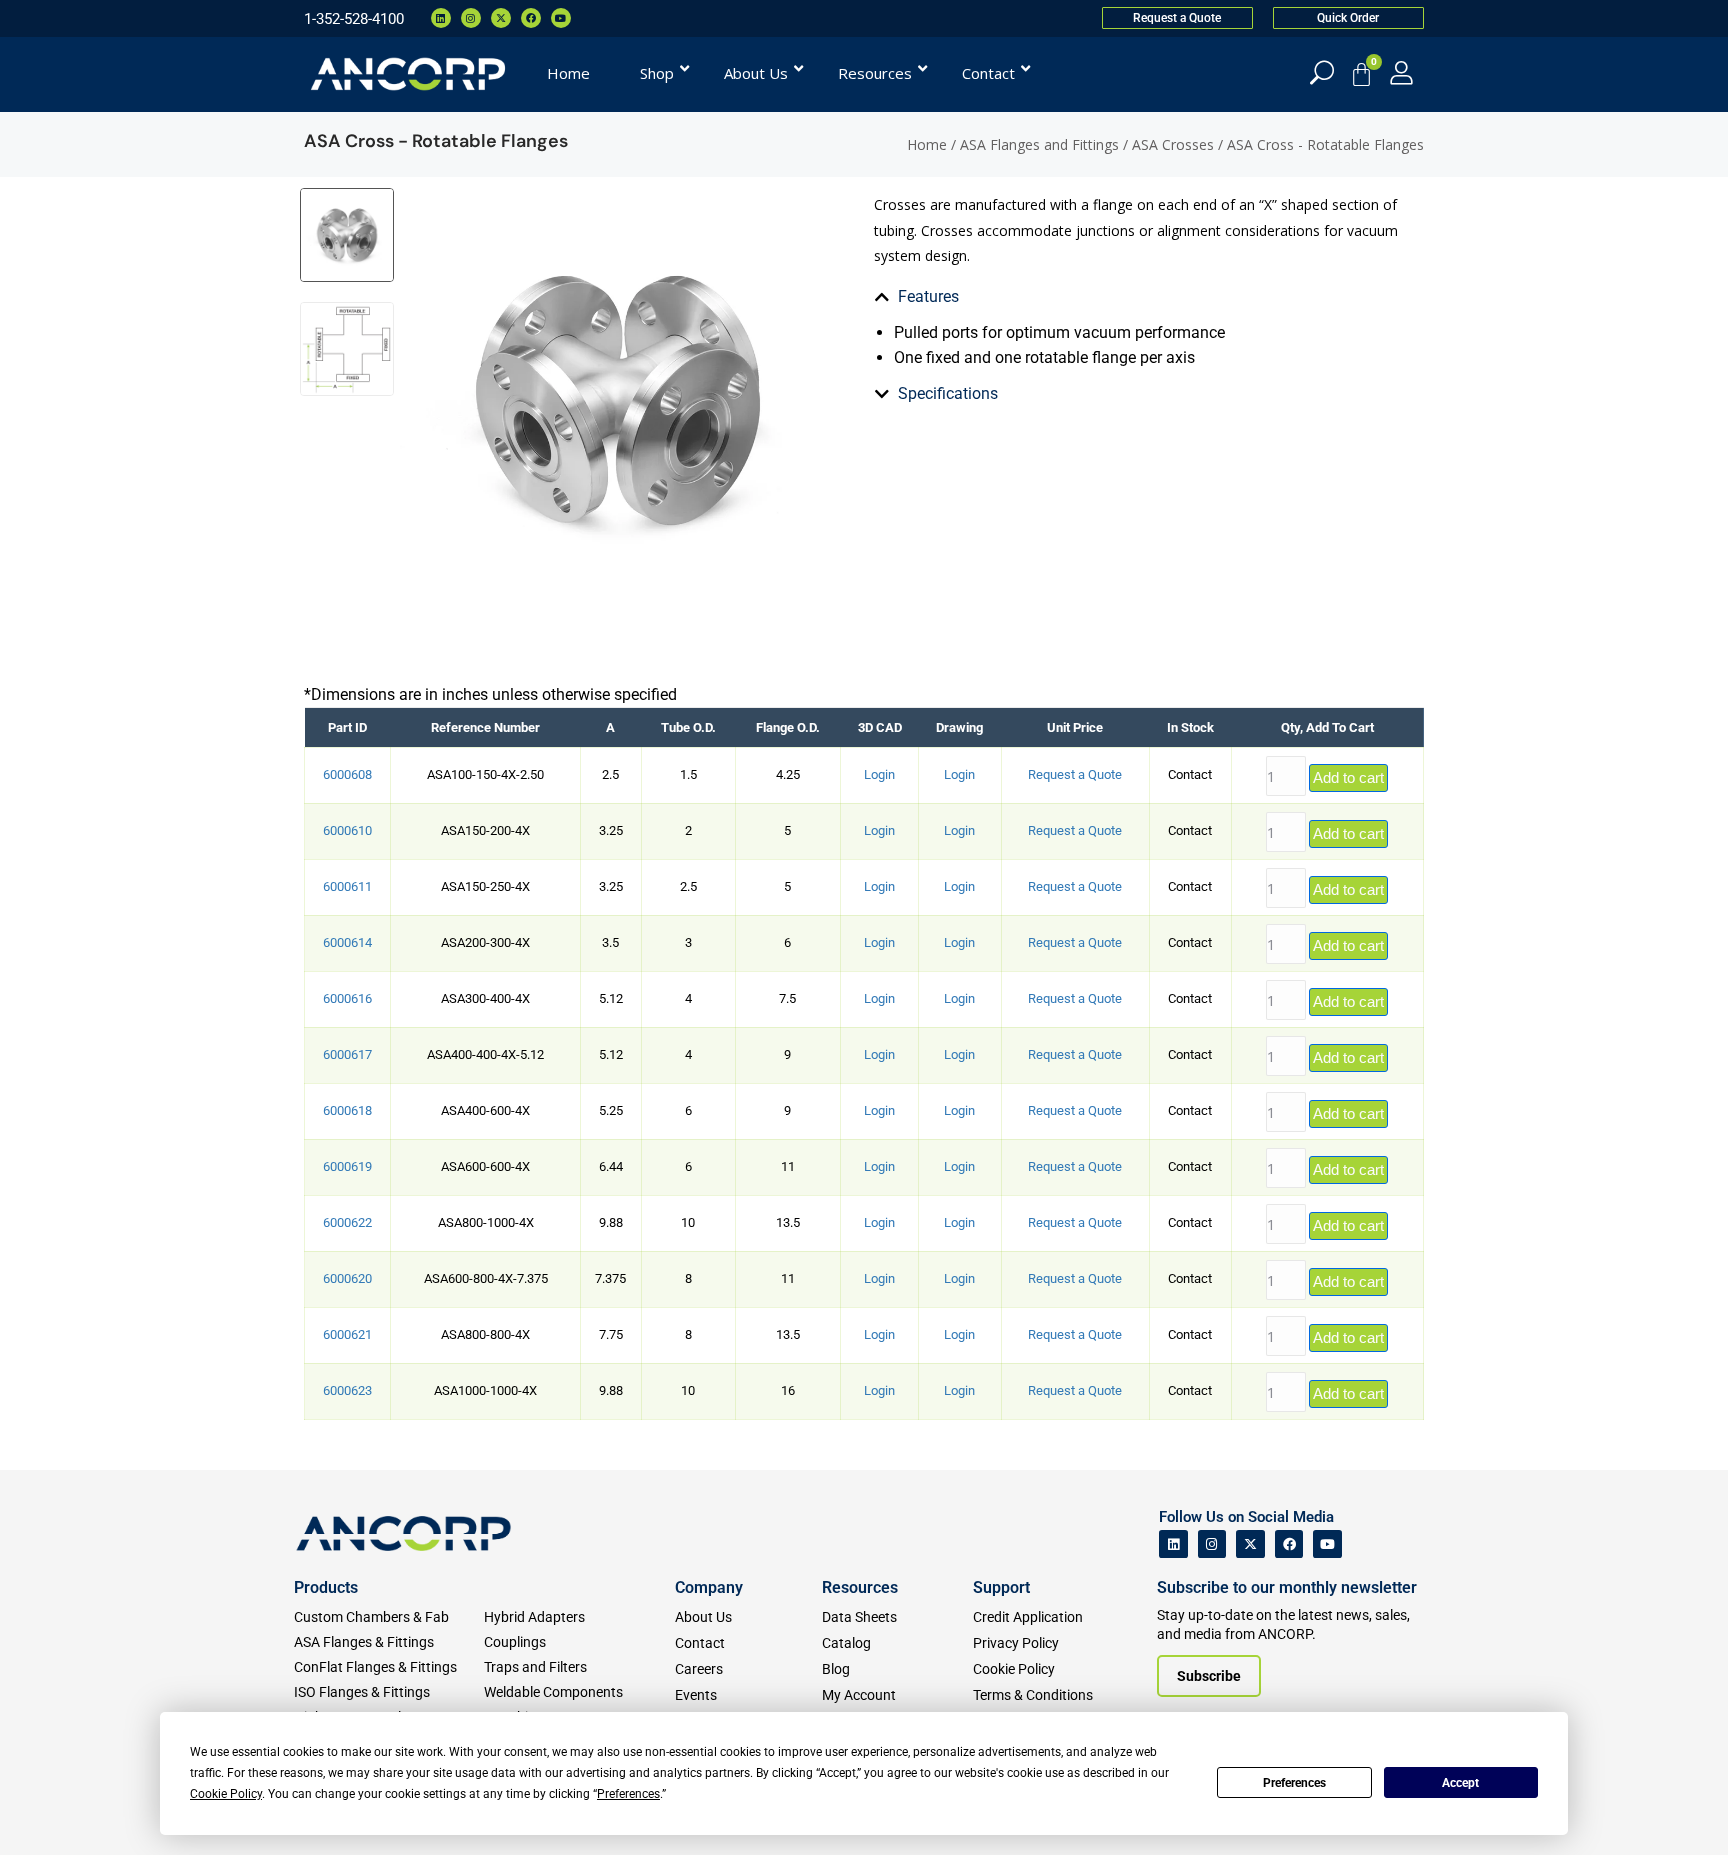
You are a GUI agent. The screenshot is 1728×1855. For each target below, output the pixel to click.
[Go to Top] (50, 1810)
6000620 (347, 1278)
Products (326, 1587)
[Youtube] (561, 18)
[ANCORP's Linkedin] (1173, 1544)
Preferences (1294, 1783)
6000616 (347, 998)
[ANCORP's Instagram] (1212, 1544)
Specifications (948, 393)
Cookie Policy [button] (226, 1794)
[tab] (1049, 297)
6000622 (347, 1222)
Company (709, 1587)
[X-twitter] (501, 18)
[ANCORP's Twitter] (1250, 1544)
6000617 (347, 1054)
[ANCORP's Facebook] (1289, 1544)
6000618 (347, 1110)
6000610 (347, 830)
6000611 (347, 886)
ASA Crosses (1173, 144)
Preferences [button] (628, 1794)
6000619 (347, 1166)
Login (879, 774)
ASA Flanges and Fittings (1039, 144)
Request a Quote (1075, 774)
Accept (1460, 1783)
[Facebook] (531, 18)
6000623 (347, 1390)
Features (928, 296)
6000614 (347, 942)
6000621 (347, 1334)
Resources (860, 1587)
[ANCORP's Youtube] (1327, 1544)
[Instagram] (471, 18)
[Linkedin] (441, 18)
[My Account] (1401, 72)
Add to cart (1348, 777)
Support (1001, 1587)
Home (927, 144)
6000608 (347, 774)
